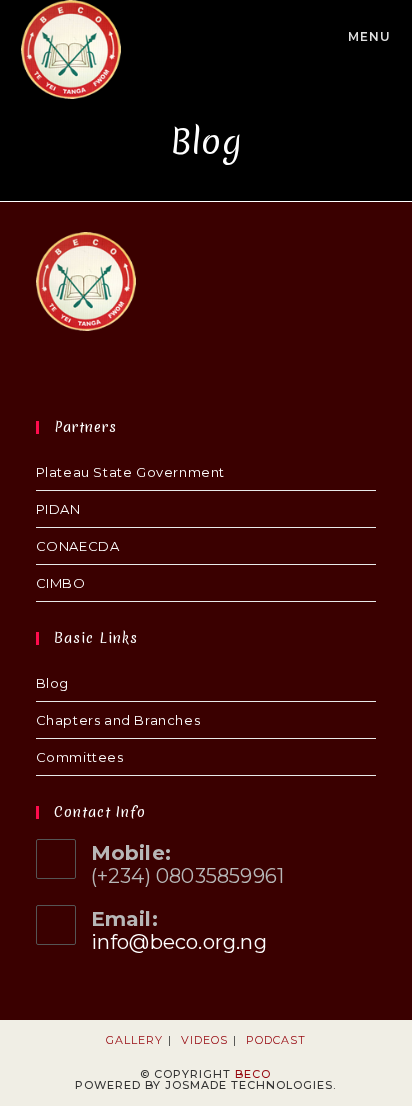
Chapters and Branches (118, 720)
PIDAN (58, 509)
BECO (253, 1074)
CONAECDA (78, 546)
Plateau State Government (130, 472)
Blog (52, 683)
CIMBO (61, 583)
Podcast (276, 1040)
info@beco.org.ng (179, 942)
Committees (80, 757)
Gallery (134, 1040)
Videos (204, 1040)
